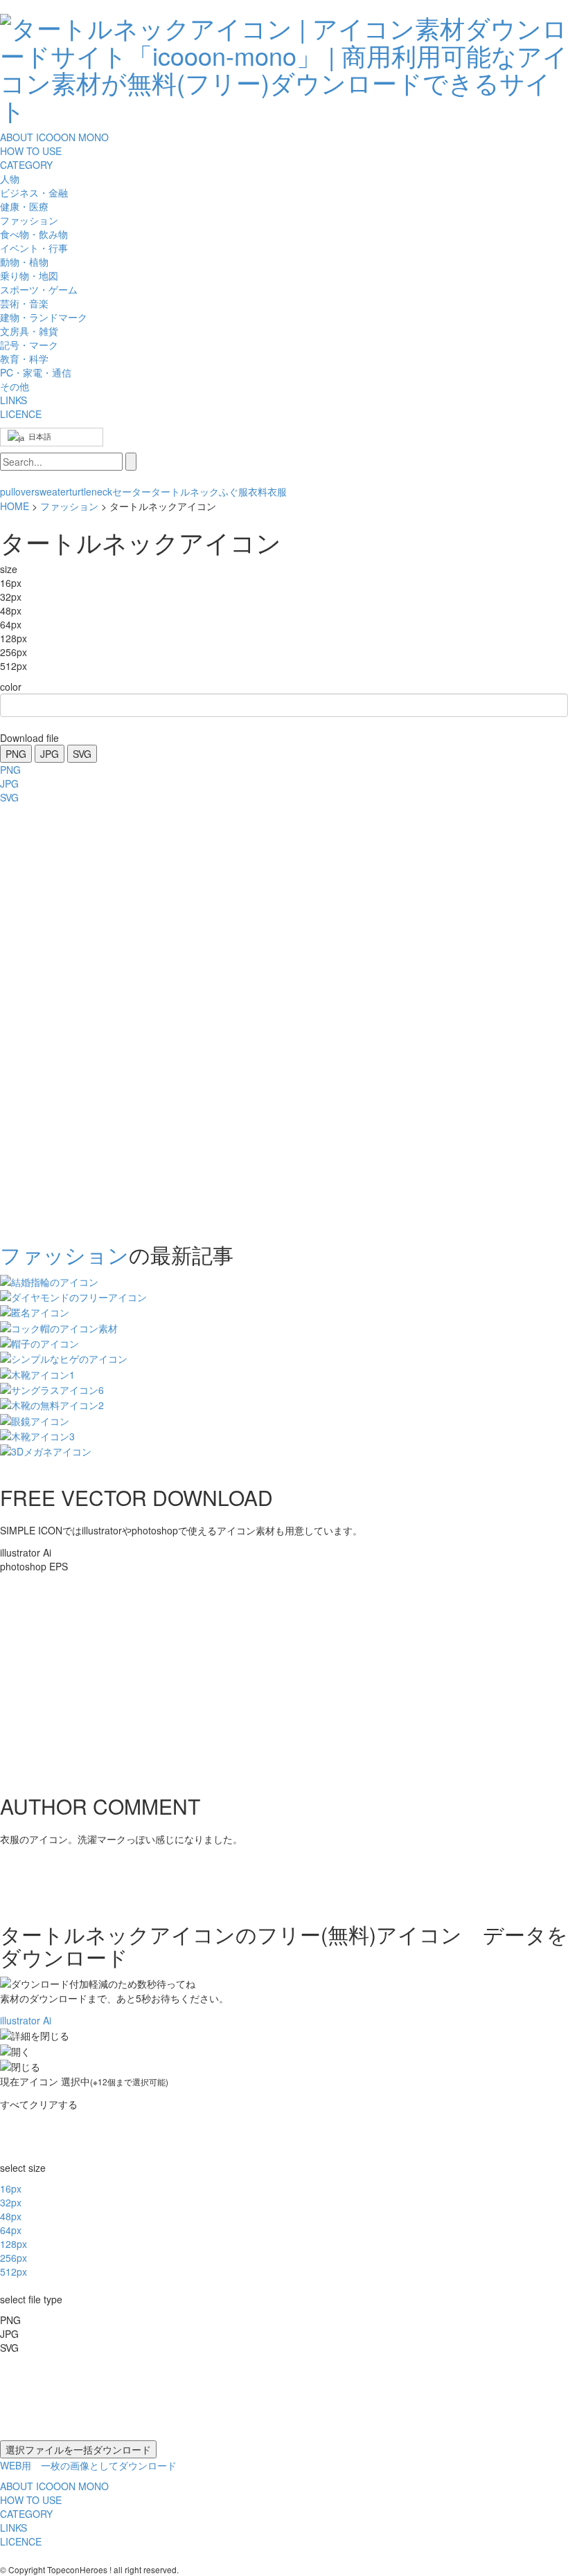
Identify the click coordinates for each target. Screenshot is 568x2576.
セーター (132, 491)
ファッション (69, 506)
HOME (15, 506)
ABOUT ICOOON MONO (54, 137)
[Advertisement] (55, 1019)
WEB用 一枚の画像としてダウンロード (88, 2465)
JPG (50, 754)
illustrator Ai (26, 2020)
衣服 (277, 491)
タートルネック (185, 491)
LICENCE (21, 414)
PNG (16, 754)
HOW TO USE (31, 151)
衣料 (258, 491)
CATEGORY (26, 165)
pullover (17, 491)
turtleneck (91, 491)
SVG (82, 754)
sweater (52, 491)
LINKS (14, 400)
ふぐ (229, 491)
